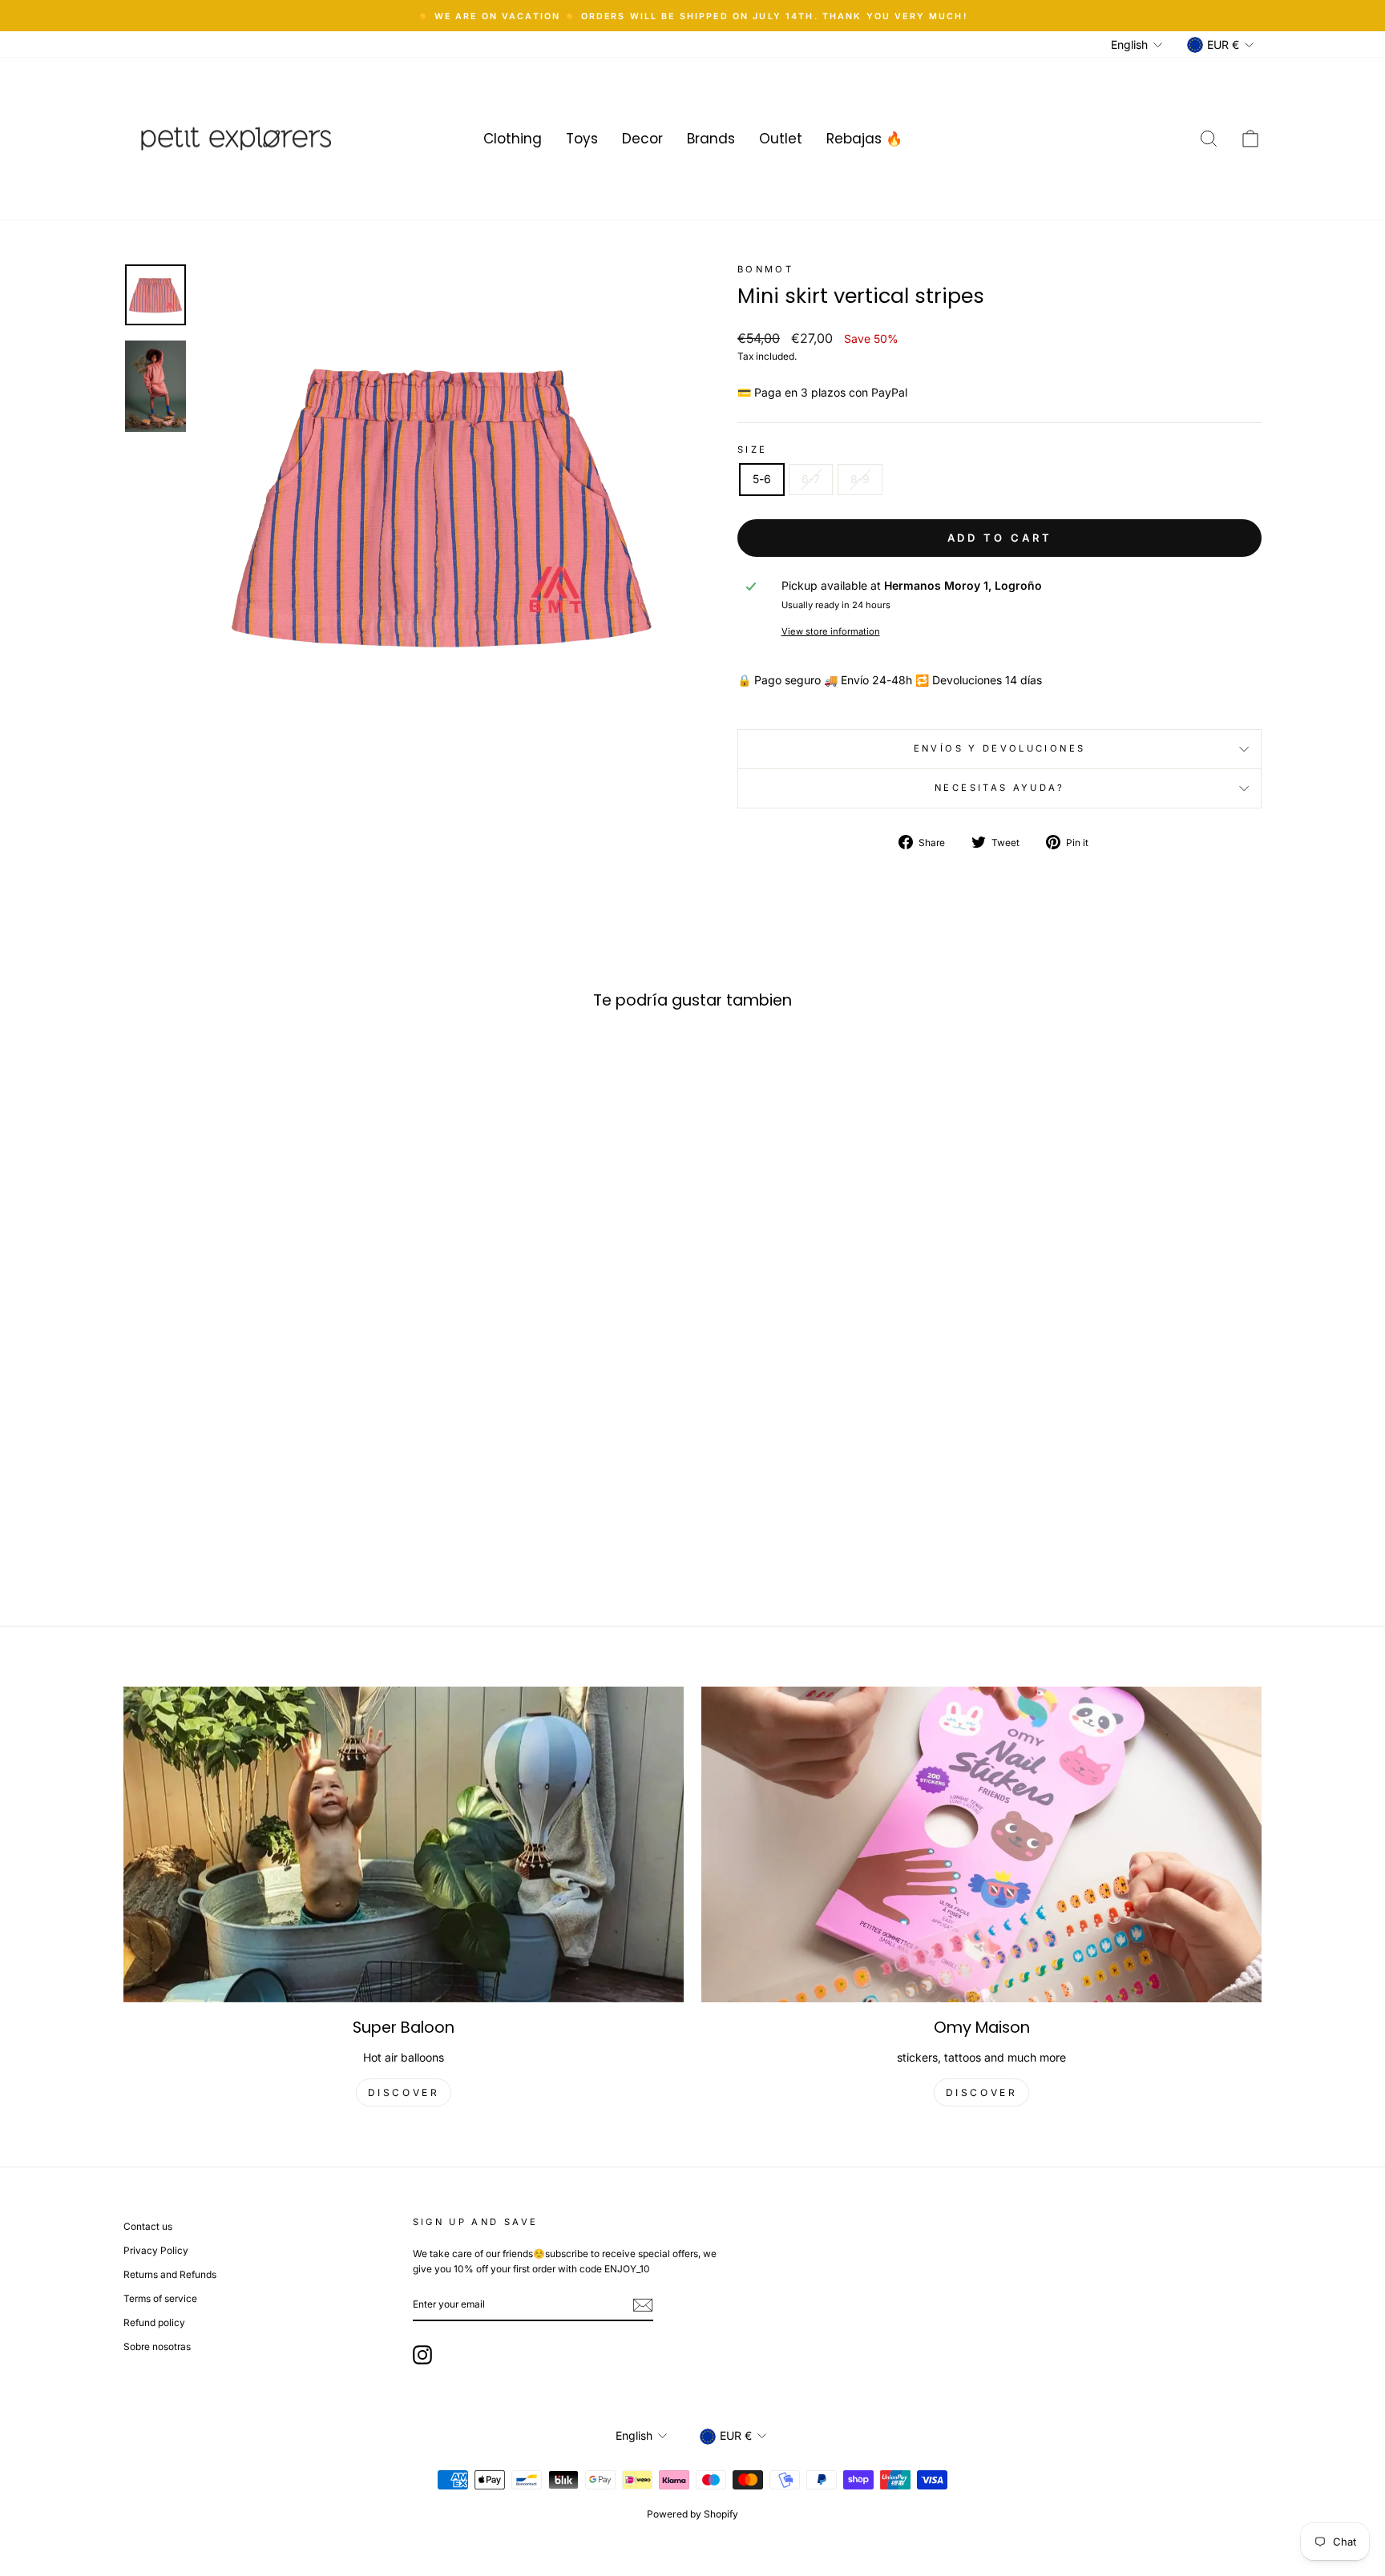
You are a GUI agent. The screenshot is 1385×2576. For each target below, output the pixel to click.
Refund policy (154, 2322)
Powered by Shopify (692, 2514)
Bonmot (765, 269)
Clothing (513, 139)
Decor (642, 139)
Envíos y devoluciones (1000, 748)
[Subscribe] (643, 2305)
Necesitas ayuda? (999, 788)
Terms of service (160, 2298)
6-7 (811, 479)
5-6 (762, 479)
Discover (982, 2092)
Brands (711, 139)
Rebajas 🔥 (864, 139)
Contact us (148, 2226)
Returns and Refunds (170, 2274)
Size (752, 449)
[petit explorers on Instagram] (422, 2355)
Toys (582, 139)
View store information (831, 631)
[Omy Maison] (981, 1844)
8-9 (860, 479)
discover (404, 2092)
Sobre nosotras (157, 2346)
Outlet (781, 139)
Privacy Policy (156, 2250)
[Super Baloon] (404, 1844)
